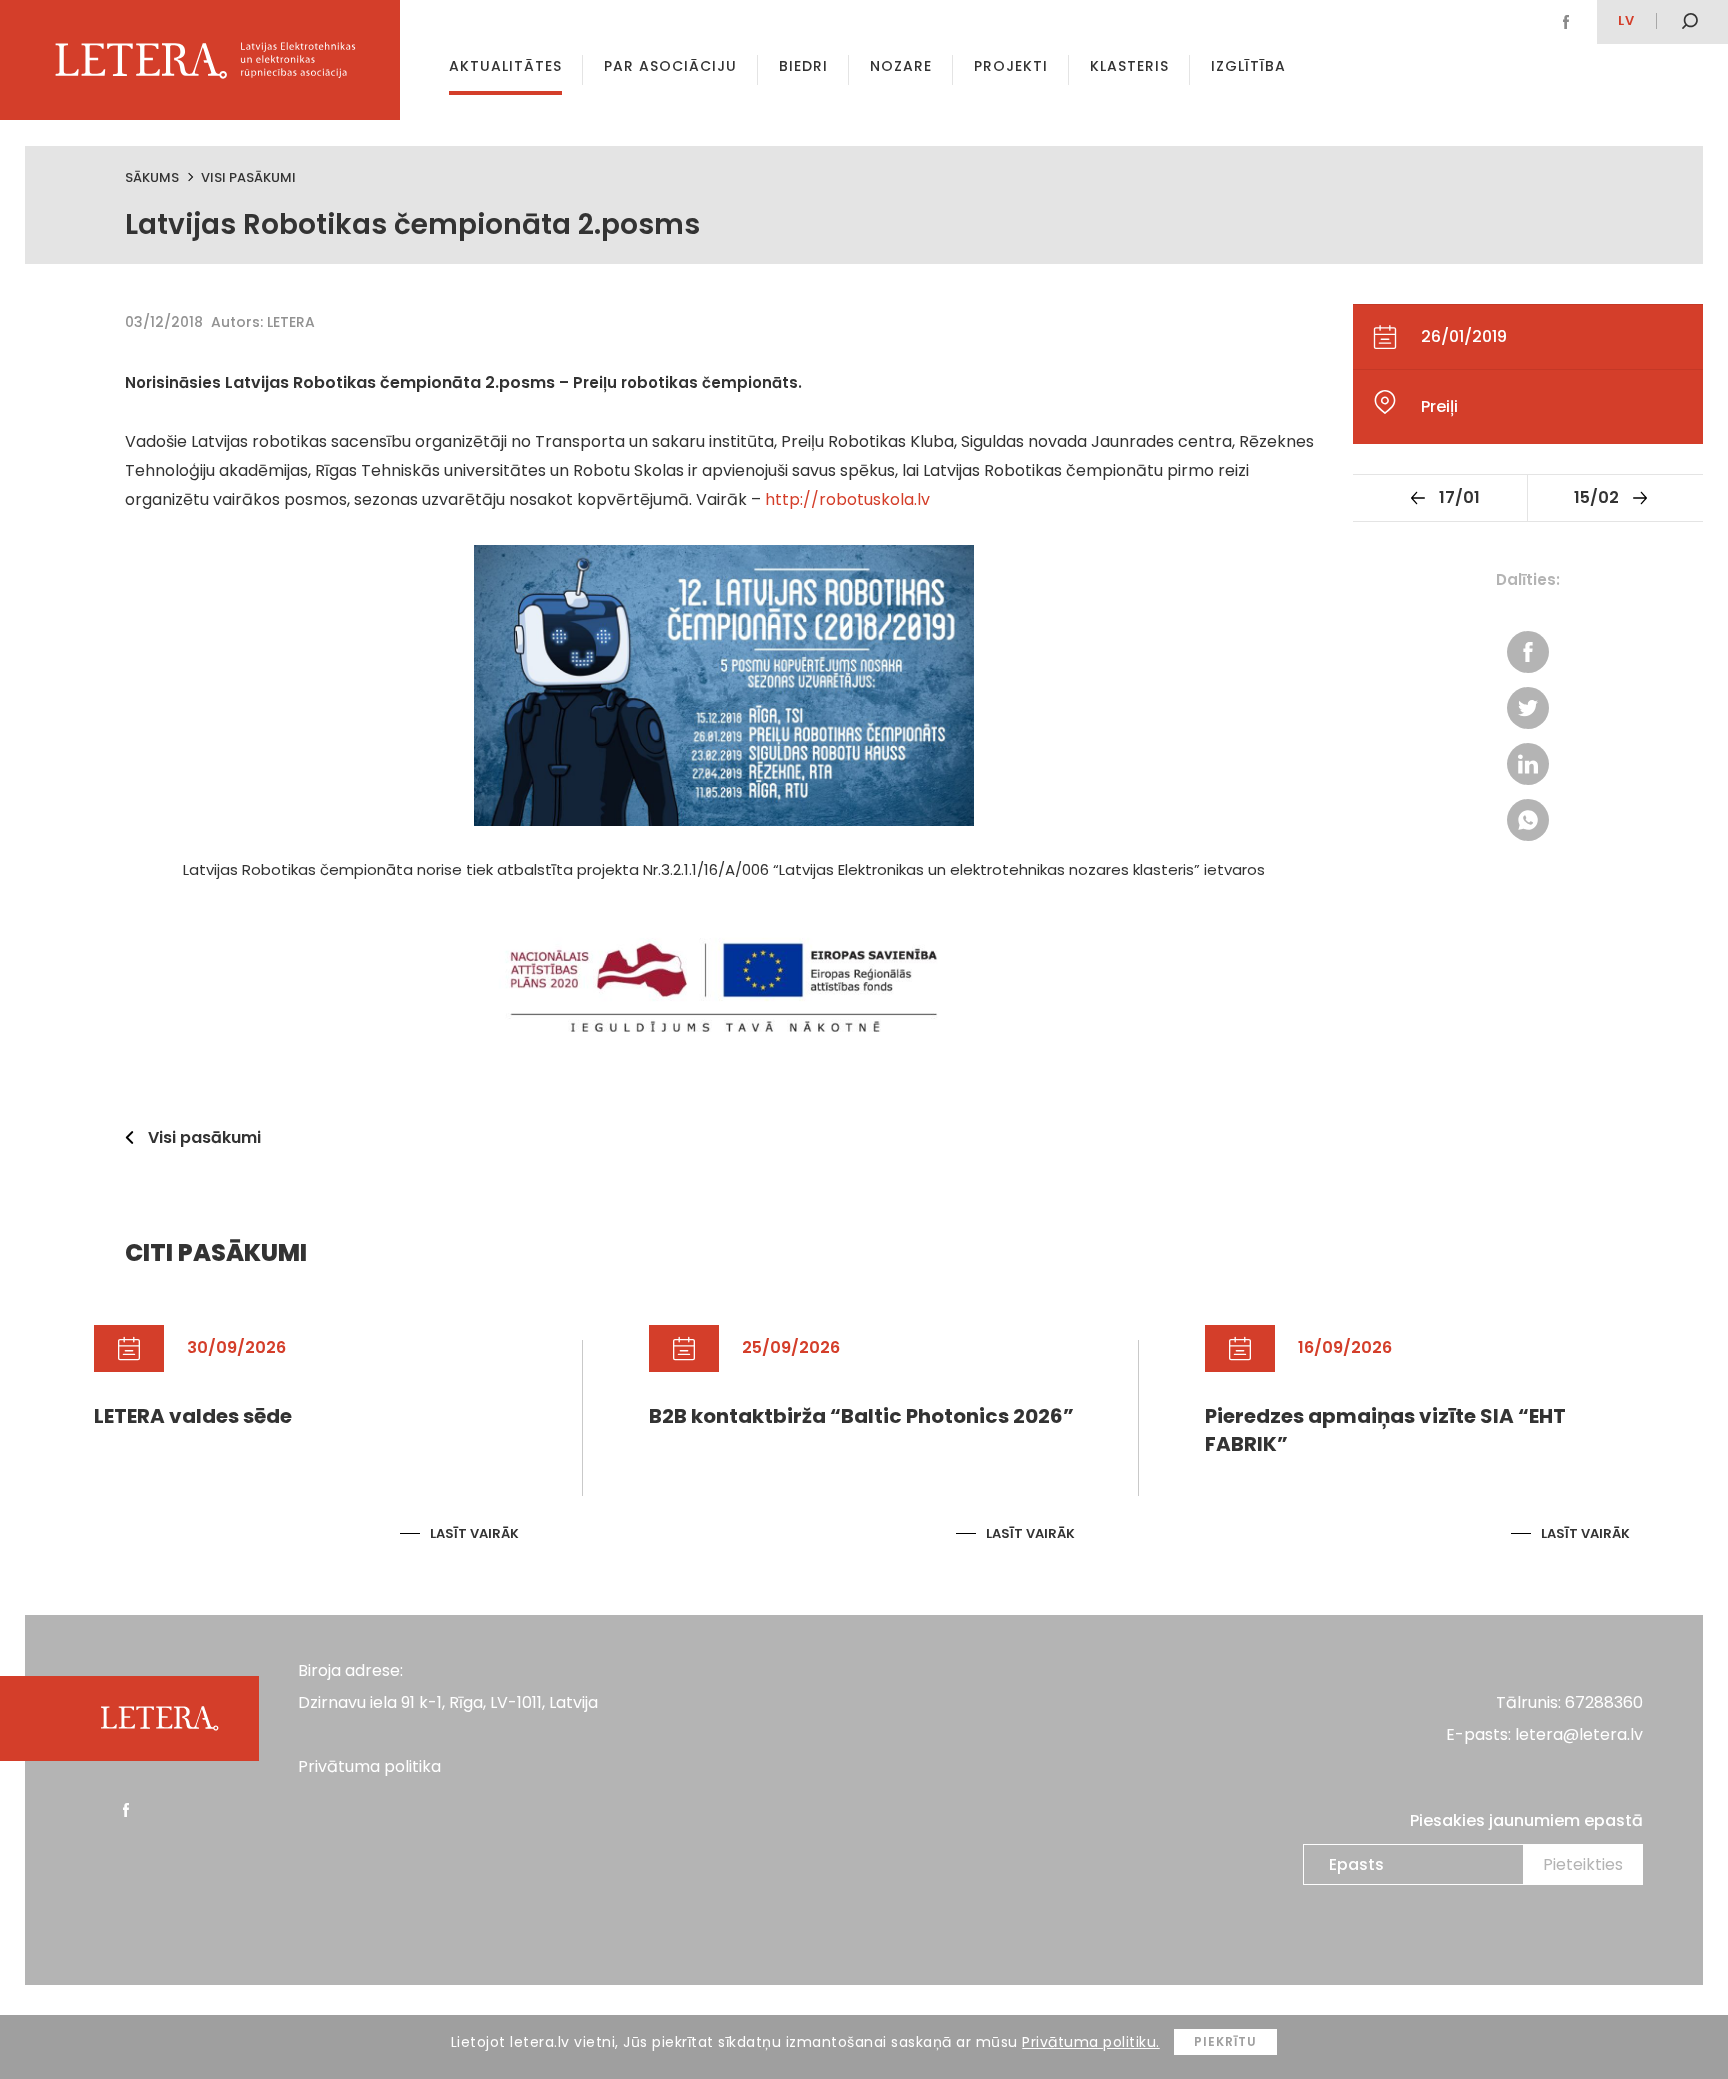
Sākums (152, 177)
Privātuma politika (369, 1766)
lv (1626, 20)
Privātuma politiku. (1091, 2042)
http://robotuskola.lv (847, 499)
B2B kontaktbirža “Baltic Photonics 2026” (861, 1416)
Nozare (901, 66)
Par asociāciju (670, 66)
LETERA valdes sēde (193, 1416)
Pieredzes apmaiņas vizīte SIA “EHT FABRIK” (1385, 1430)
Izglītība (1248, 66)
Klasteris (1129, 66)
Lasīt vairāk (474, 1533)
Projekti (1011, 66)
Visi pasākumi (248, 177)
